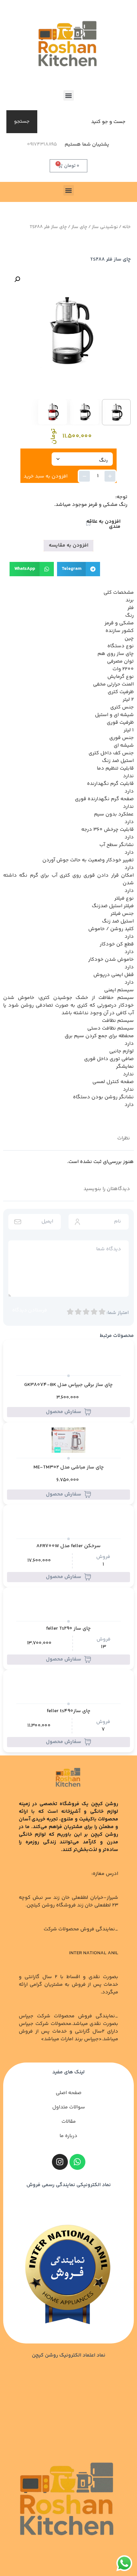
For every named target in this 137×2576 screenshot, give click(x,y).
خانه (126, 227)
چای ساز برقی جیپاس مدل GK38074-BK (68, 1385)
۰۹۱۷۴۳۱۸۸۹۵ (42, 144)
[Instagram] (60, 2162)
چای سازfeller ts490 (69, 1711)
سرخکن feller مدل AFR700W (68, 1546)
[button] (69, 95)
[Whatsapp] (77, 2162)
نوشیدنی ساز (105, 227)
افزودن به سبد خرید (46, 476)
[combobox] (85, 122)
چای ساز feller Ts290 (68, 1629)
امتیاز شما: (118, 1313)
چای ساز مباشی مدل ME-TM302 (69, 1467)
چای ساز (79, 227)
